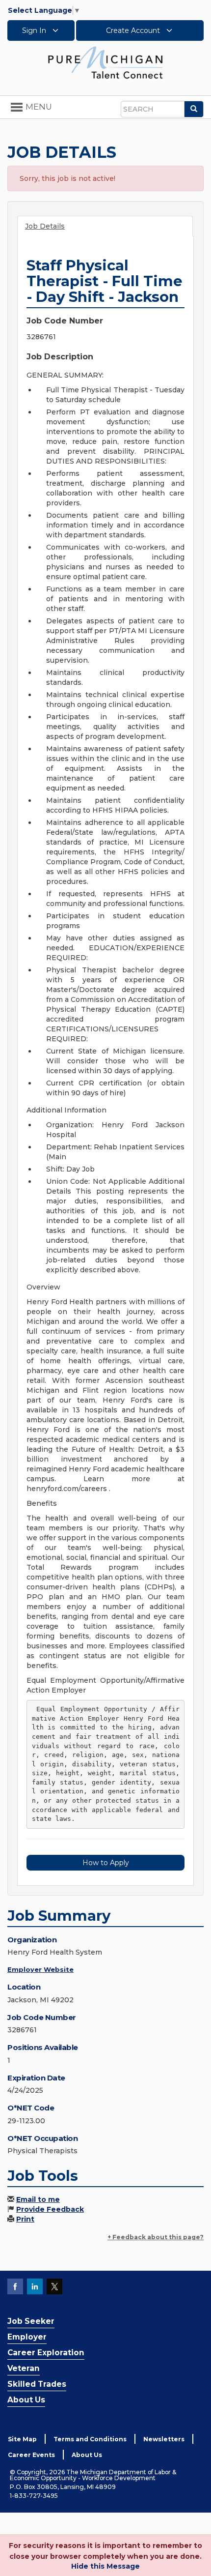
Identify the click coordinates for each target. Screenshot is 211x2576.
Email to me (38, 2199)
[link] (105, 62)
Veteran (24, 2368)
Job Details (45, 226)
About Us (26, 2400)
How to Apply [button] (106, 1863)
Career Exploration (46, 2353)
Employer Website (40, 1969)
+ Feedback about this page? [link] (156, 2237)
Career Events (31, 2455)
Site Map (22, 2439)
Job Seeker (31, 2321)
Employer (27, 2337)
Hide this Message (105, 2566)
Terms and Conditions (90, 2439)
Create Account (134, 30)
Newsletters (164, 2439)
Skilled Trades (37, 2384)
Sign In (35, 30)
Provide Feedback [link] (50, 2209)
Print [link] (25, 2219)
